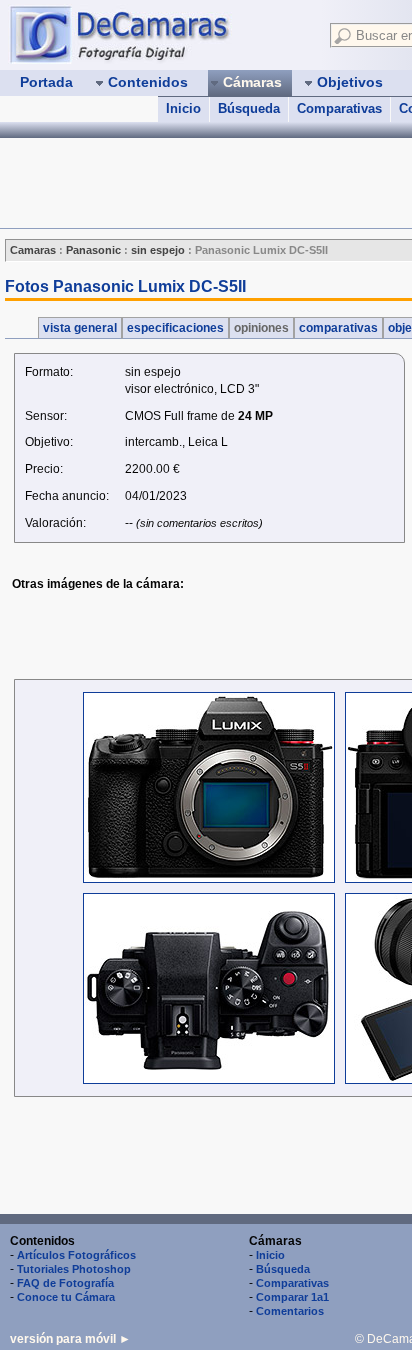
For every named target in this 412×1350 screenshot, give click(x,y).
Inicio (183, 108)
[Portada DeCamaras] (160, 34)
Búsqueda (249, 108)
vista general (80, 328)
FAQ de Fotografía (65, 1283)
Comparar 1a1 (292, 1297)
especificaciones (175, 328)
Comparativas (339, 108)
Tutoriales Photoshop (74, 1269)
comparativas (338, 328)
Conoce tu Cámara (66, 1297)
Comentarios (290, 1311)
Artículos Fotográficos (76, 1255)
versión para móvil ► (70, 1339)
